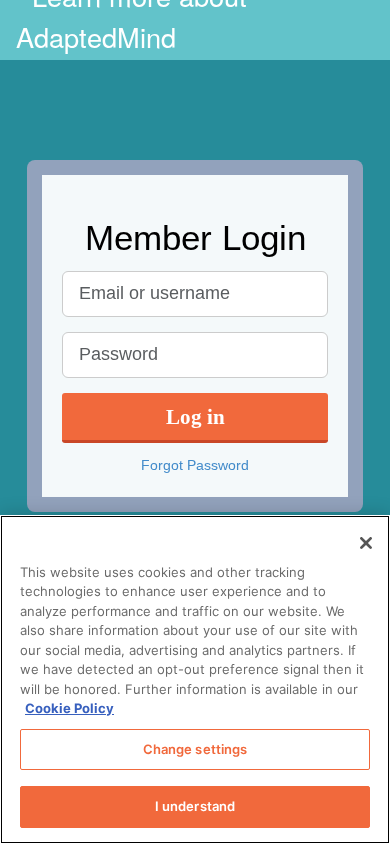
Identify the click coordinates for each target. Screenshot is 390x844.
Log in (195, 416)
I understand (195, 806)
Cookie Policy (69, 708)
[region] (195, 679)
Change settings (195, 749)
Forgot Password (195, 465)
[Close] (366, 543)
